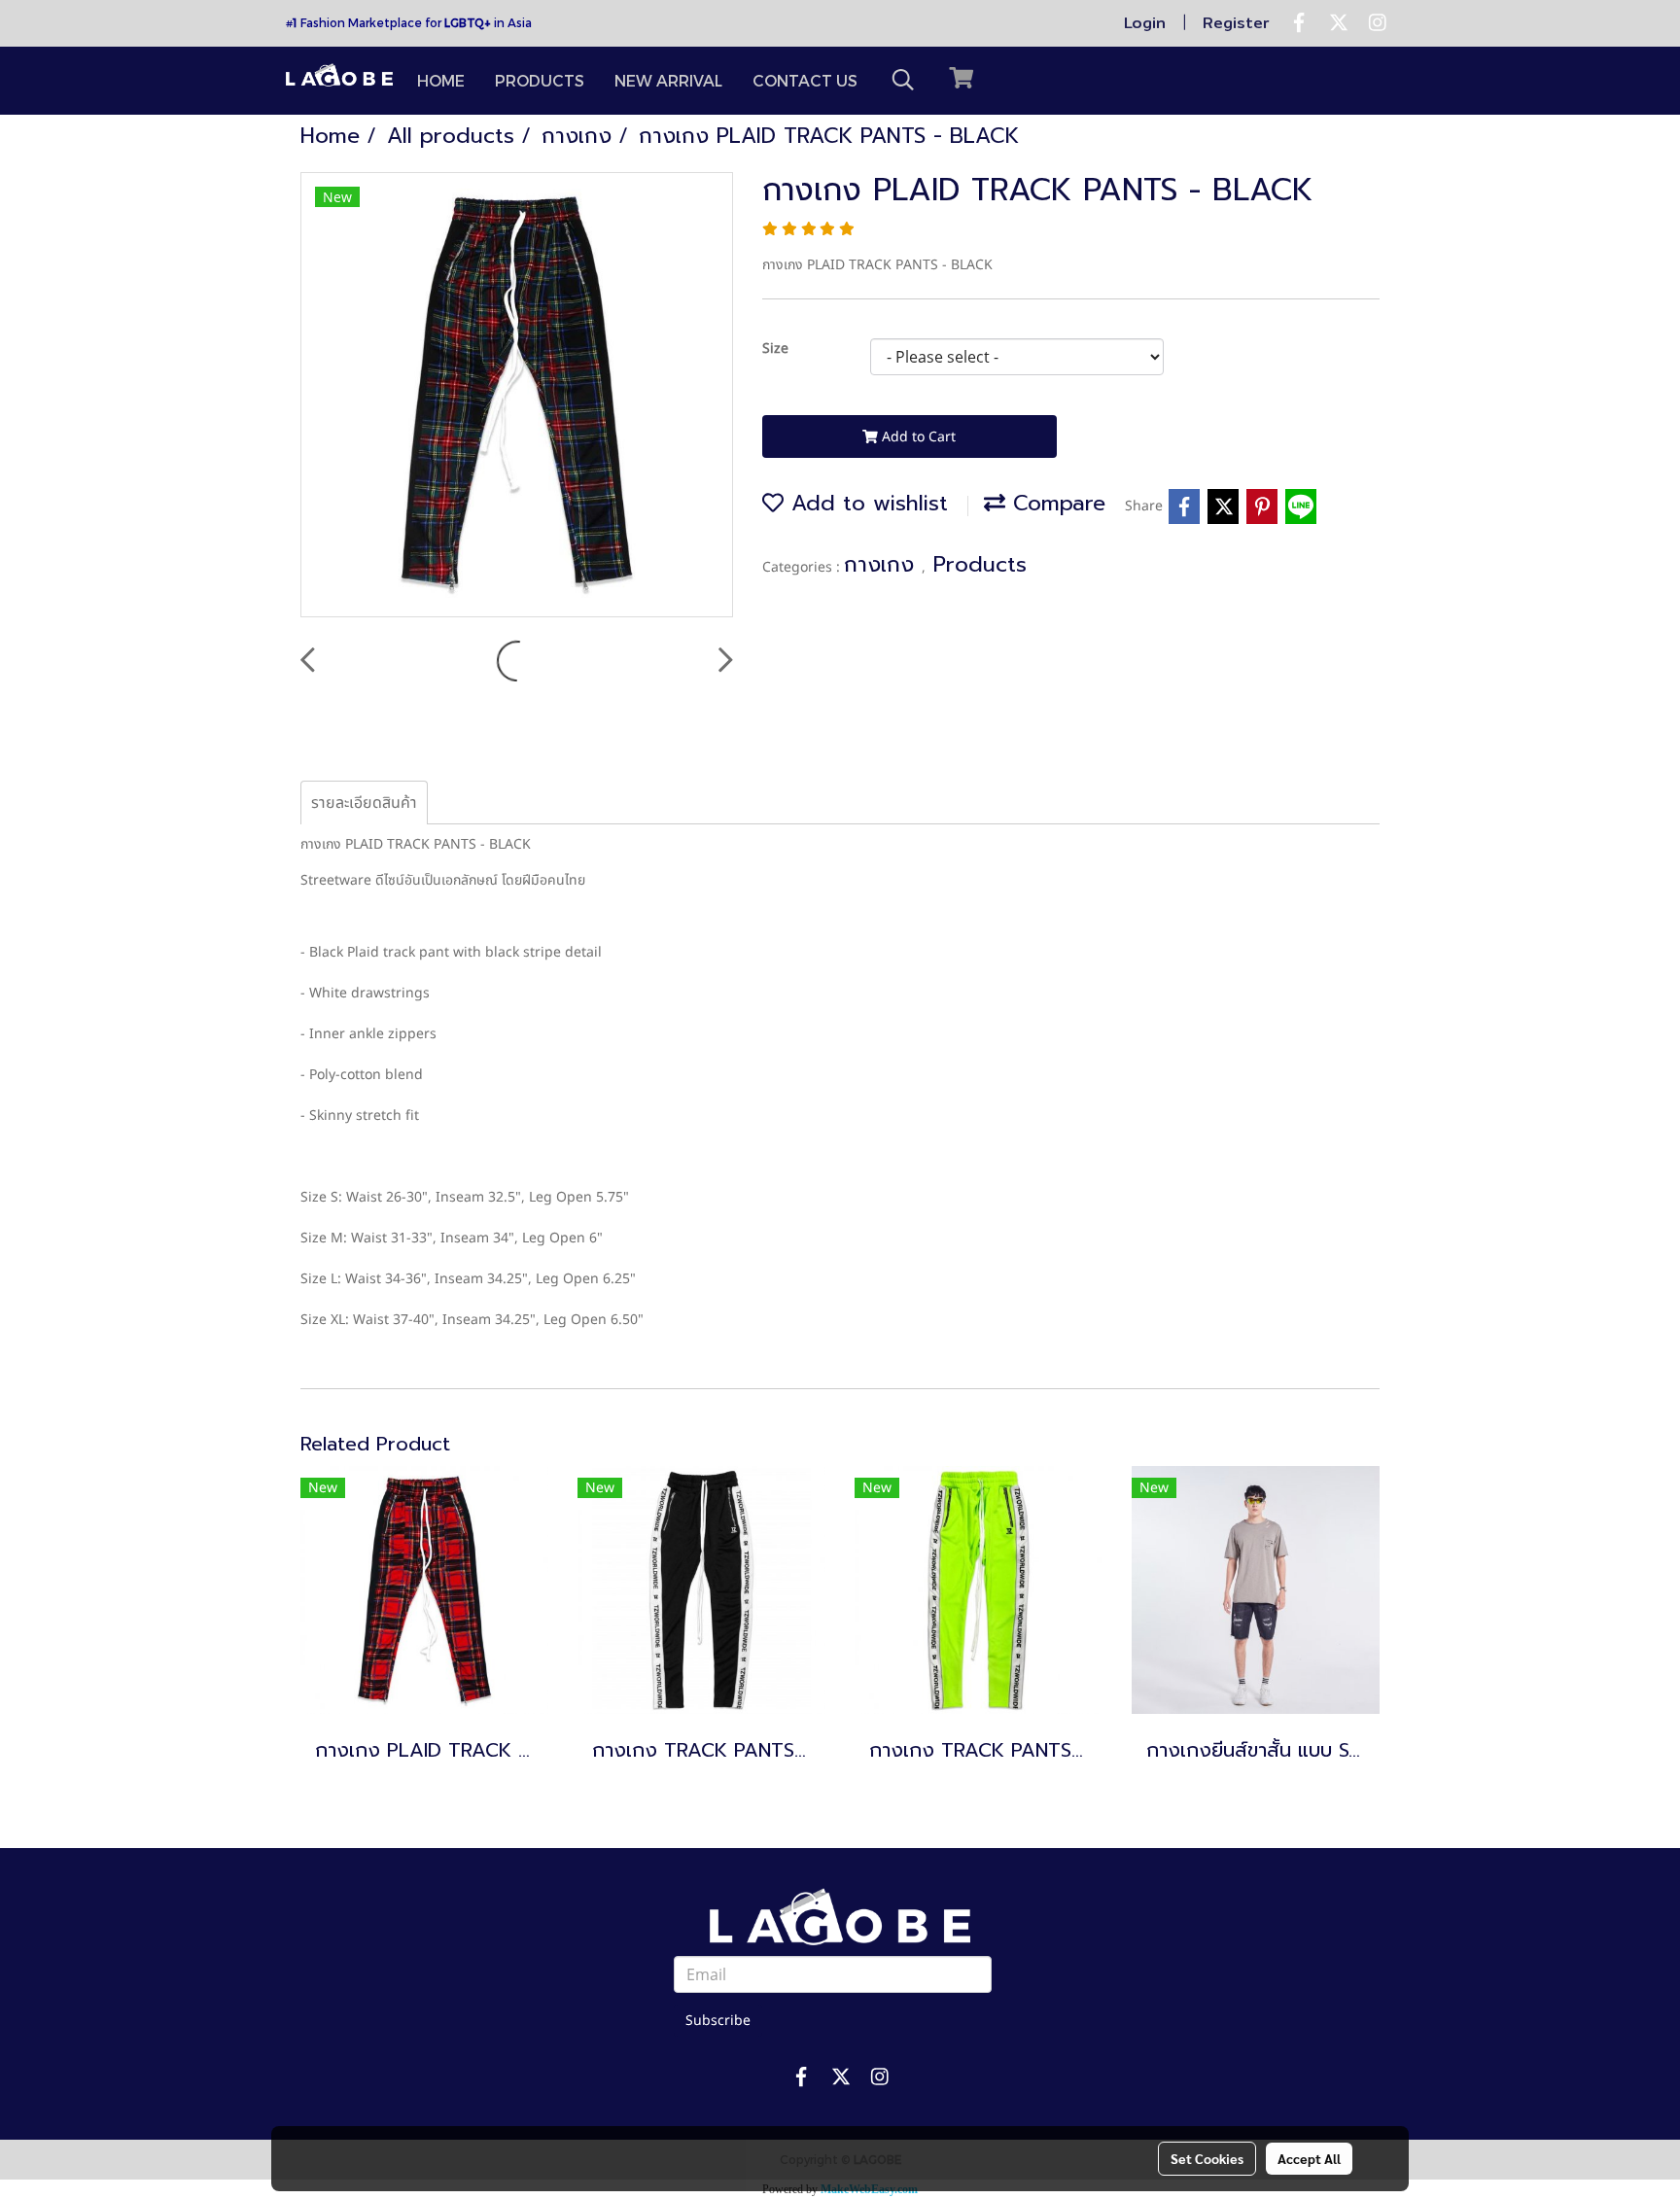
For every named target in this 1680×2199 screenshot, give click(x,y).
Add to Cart (917, 437)
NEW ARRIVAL (668, 80)
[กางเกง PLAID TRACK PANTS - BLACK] (517, 396)
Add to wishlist (866, 503)
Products (980, 564)
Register (1236, 23)
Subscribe (718, 2021)
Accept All (1309, 2158)
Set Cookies (1207, 2158)
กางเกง (883, 564)
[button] (903, 80)
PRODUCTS (540, 80)
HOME (441, 80)
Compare (1055, 503)
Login (1145, 23)
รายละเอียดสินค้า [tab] (364, 803)
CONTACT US (805, 80)
